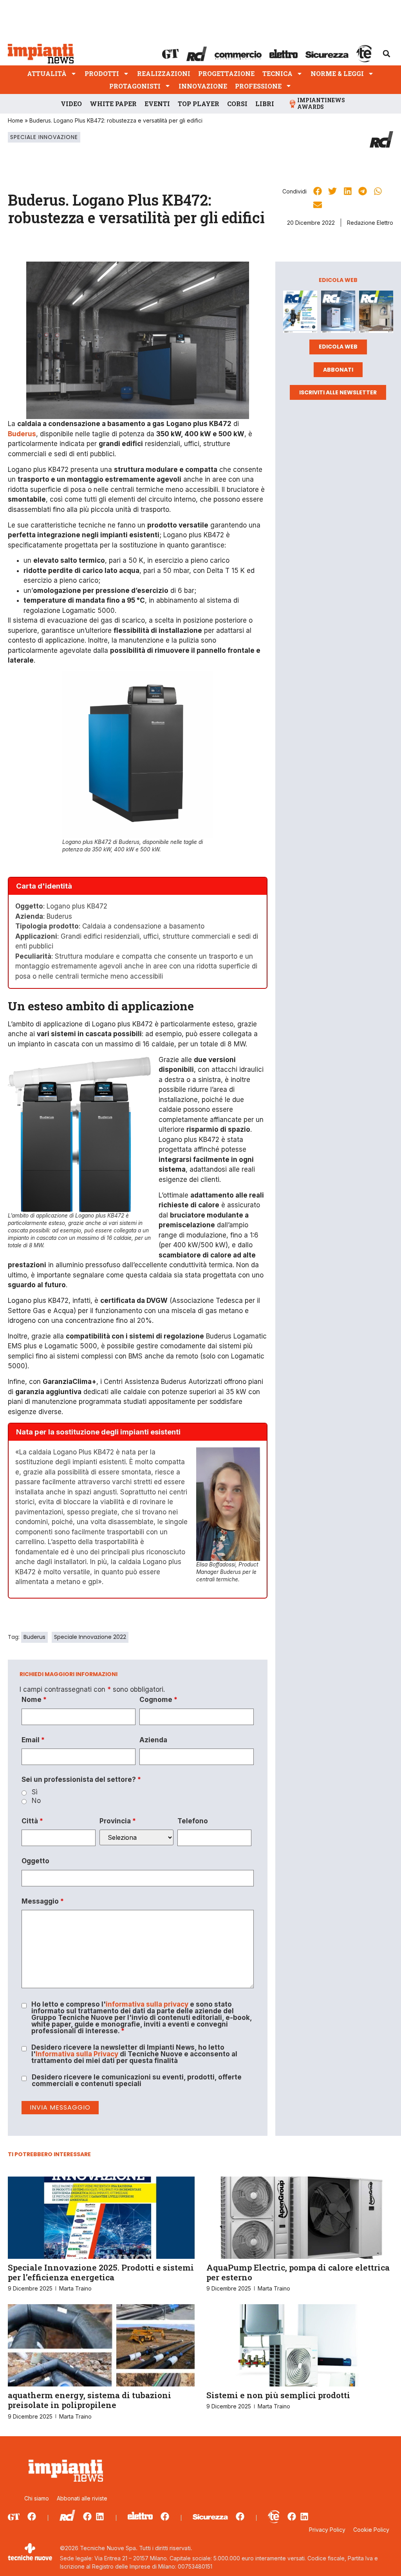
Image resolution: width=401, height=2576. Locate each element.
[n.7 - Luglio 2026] (300, 313)
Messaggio (43, 1901)
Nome (34, 1700)
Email (33, 1740)
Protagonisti (135, 86)
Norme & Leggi (337, 73)
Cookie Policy (371, 2530)
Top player (199, 104)
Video (71, 104)
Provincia (118, 1821)
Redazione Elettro (370, 223)
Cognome (158, 1700)
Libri (265, 104)
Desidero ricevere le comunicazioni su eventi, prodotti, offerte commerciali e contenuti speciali (137, 2081)
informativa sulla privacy (147, 2004)
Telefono (193, 1821)
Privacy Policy (327, 2530)
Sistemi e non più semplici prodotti (278, 2395)
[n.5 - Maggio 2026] (376, 313)
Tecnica (277, 73)
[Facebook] (32, 2516)
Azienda (153, 1740)
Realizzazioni (164, 73)
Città (32, 1821)
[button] (387, 54)
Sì (35, 1792)
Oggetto (35, 1861)
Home (15, 120)
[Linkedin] (100, 2516)
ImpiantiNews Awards (321, 103)
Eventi (157, 104)
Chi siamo (37, 2498)
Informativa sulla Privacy (77, 2054)
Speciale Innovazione (44, 137)
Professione (258, 86)
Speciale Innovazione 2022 (90, 1637)
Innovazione (203, 86)
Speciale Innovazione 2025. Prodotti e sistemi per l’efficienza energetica (101, 2272)
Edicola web (338, 347)
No (36, 1801)
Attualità (47, 73)
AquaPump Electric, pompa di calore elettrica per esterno (298, 2272)
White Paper (113, 104)
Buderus (34, 1637)
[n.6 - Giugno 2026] (338, 313)
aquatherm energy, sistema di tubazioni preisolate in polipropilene (89, 2400)
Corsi (237, 104)
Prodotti (102, 73)
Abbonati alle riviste (82, 2498)
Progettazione (226, 73)
